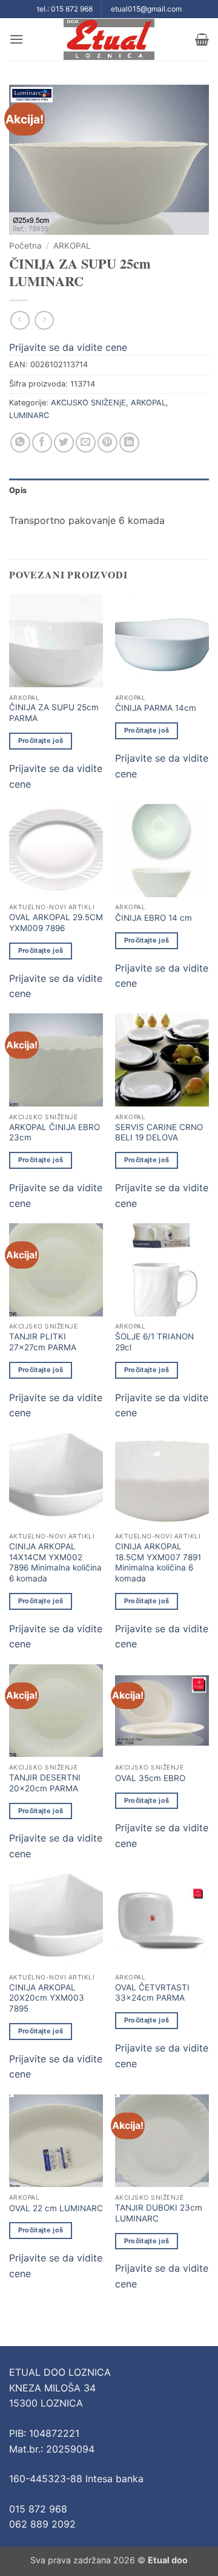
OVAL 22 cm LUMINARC (56, 2208)
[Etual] (109, 39)
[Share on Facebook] (42, 443)
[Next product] (20, 320)
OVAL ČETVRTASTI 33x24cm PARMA (152, 1993)
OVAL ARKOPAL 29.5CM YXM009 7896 (56, 923)
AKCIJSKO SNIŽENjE (88, 403)
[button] (16, 39)
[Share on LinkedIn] (129, 443)
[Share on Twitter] (64, 443)
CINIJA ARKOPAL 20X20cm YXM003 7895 (47, 1998)
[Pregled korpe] (202, 39)
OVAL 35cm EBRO (150, 1778)
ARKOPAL (72, 246)
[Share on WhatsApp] (20, 443)
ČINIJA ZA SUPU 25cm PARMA (54, 713)
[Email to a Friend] (86, 443)
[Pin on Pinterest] (107, 443)
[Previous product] (44, 320)
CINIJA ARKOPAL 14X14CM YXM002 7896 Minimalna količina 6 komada (55, 1562)
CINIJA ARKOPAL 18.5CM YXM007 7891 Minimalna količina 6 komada (158, 1562)
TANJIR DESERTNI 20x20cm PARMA (45, 1783)
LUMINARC (29, 415)
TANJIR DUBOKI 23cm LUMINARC (159, 2213)
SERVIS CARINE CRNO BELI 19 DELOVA (159, 1133)
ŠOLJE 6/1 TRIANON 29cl (154, 1342)
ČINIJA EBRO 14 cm (154, 918)
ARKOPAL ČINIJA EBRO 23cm (54, 1133)
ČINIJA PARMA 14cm (156, 708)
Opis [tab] (18, 490)
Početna (25, 246)
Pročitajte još (41, 740)
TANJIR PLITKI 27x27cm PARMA (43, 1342)
